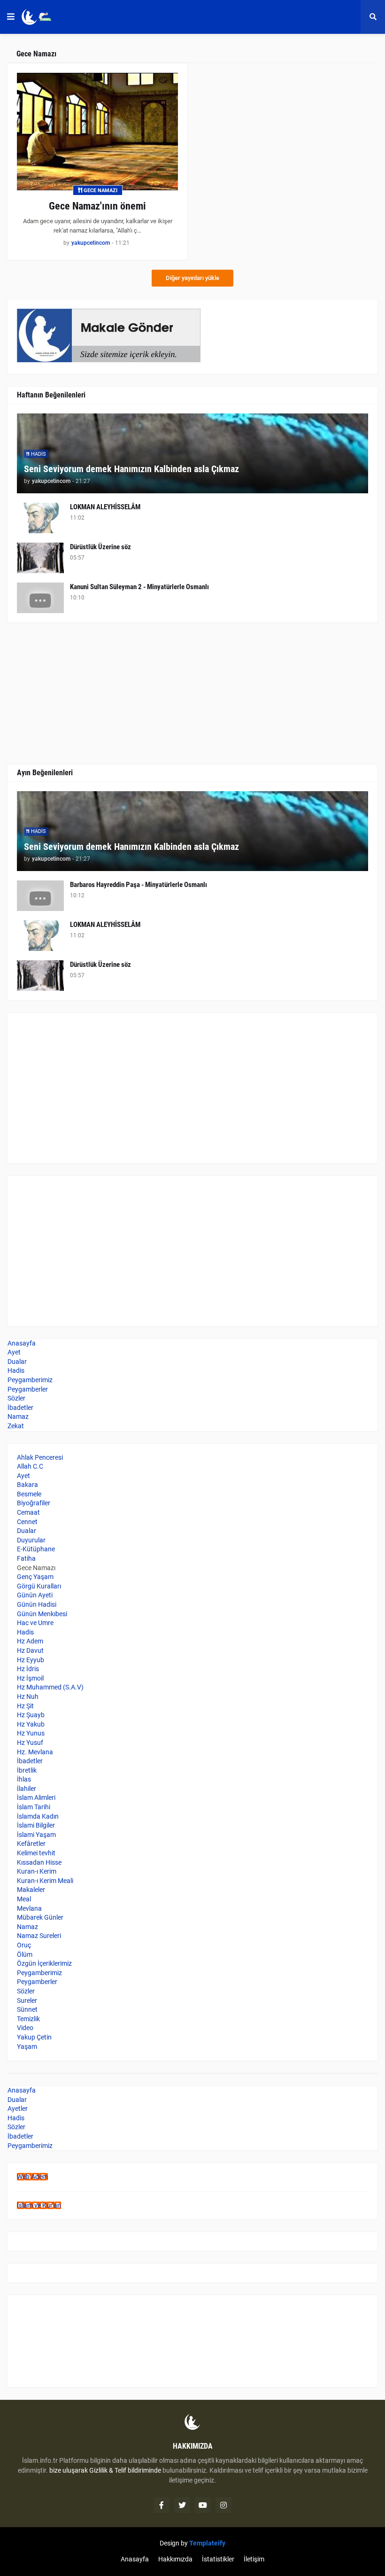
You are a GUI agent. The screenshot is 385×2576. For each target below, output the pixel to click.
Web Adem (32, 2177)
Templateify (207, 2543)
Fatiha (26, 1558)
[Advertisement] (192, 1088)
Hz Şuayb (31, 1715)
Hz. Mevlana (35, 1752)
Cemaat (28, 1512)
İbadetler (20, 1408)
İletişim (254, 2559)
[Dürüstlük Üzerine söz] (40, 558)
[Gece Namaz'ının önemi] (97, 132)
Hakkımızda (175, 2559)
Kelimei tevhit (36, 1853)
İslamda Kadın (38, 1816)
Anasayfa (22, 1343)
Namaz (18, 1416)
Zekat (16, 1426)
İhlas (24, 1779)
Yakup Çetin (34, 2037)
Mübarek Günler (40, 1917)
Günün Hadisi (37, 1604)
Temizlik (28, 2019)
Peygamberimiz (30, 1380)
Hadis (16, 1370)
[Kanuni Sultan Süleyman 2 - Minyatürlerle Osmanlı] (40, 598)
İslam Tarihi (34, 1807)
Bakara (27, 1485)
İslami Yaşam (36, 1835)
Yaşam (27, 2047)
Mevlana (29, 1908)
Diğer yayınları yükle (192, 278)
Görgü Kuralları (39, 1586)
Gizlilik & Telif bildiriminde (126, 2470)
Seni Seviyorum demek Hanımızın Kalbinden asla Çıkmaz (131, 469)
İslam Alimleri (36, 1798)
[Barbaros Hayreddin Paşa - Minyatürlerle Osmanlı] (40, 896)
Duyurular (31, 1540)
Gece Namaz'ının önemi (97, 206)
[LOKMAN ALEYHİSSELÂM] (40, 518)
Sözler (16, 1398)
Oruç (24, 1945)
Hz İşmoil (30, 1678)
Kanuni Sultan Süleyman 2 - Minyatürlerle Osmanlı (139, 587)
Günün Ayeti (35, 1595)
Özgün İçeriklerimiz (44, 1963)
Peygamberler (28, 1389)
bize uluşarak (69, 2470)
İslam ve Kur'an (39, 2205)
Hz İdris (28, 1669)
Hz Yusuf (30, 1743)
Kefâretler (31, 1844)
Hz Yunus (31, 1733)
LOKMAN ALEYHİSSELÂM (105, 507)
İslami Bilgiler (36, 1825)
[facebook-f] (162, 2505)
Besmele (29, 1494)
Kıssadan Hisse (39, 1862)
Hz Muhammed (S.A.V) (50, 1687)
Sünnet (27, 2009)
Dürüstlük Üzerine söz (100, 547)
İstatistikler (218, 2559)
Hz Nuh (28, 1697)
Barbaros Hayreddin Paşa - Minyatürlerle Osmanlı (139, 885)
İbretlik (27, 1770)
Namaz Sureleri (39, 1936)
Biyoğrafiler (34, 1503)
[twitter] (182, 2505)
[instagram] (223, 2505)
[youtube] (203, 2505)
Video (25, 2028)
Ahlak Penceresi (40, 1457)
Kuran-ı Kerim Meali (45, 1881)
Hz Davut (30, 1650)
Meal (24, 1899)
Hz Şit (25, 1706)
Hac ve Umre (35, 1623)
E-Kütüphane (36, 1549)
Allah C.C (30, 1466)
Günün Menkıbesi (42, 1614)
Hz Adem (30, 1641)
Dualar (17, 1362)
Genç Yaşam (35, 1577)
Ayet (14, 1352)
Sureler (27, 2000)
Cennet (27, 1522)
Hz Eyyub (31, 1660)
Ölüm (25, 1954)
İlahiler (27, 1789)
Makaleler (31, 1890)
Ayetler (18, 2109)
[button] (11, 17)
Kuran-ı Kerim (37, 1871)
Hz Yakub (31, 1724)
